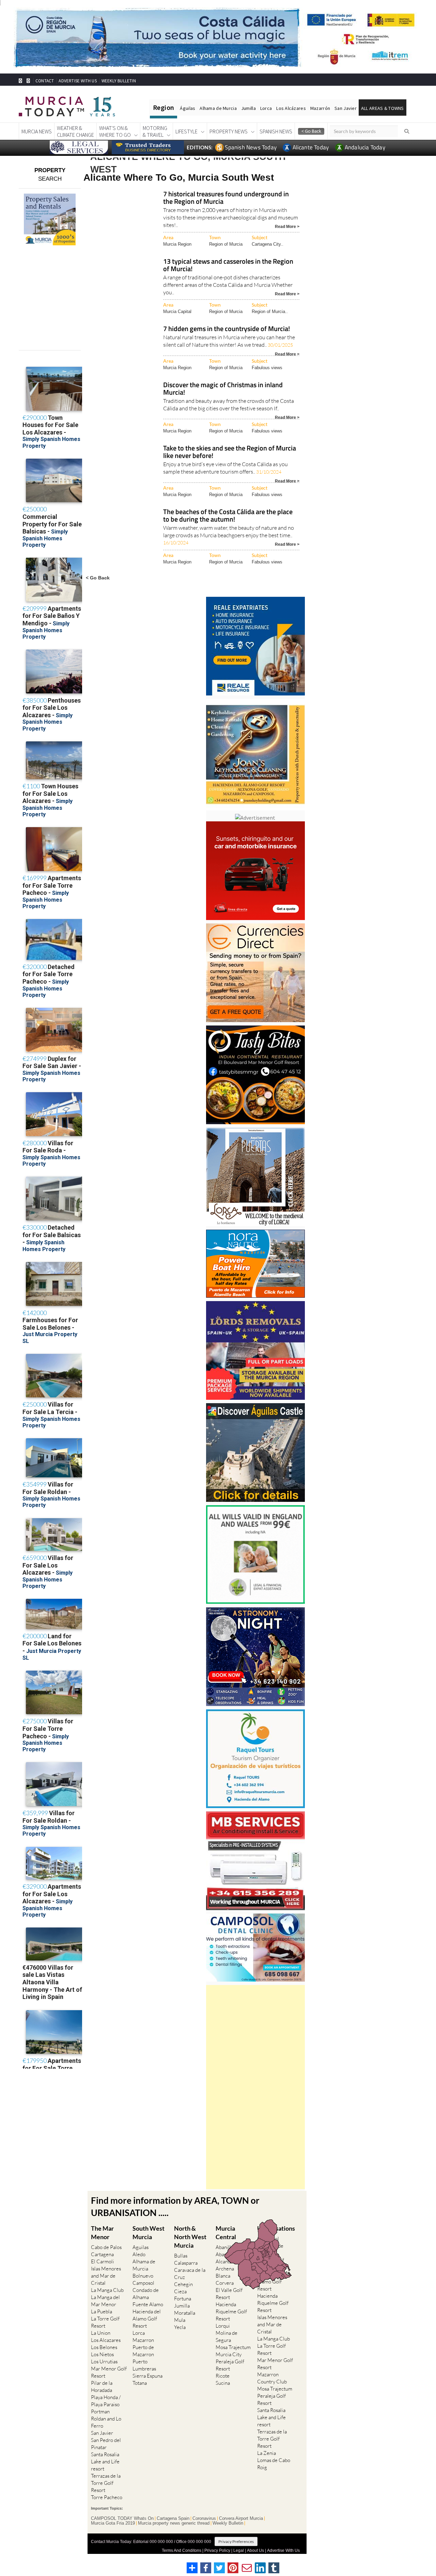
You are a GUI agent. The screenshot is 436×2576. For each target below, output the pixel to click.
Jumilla (248, 108)
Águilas (188, 108)
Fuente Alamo (148, 2304)
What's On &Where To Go (115, 131)
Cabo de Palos (106, 2247)
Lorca (266, 108)
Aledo (139, 2254)
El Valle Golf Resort (229, 2294)
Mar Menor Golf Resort (109, 2372)
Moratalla (185, 2313)
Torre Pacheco (107, 2497)
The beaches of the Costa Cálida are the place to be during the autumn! (228, 516)
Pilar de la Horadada (102, 2386)
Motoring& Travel (155, 131)
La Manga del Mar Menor (105, 2301)
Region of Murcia (226, 244)
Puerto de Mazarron (143, 2351)
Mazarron (143, 2340)
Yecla (180, 2327)
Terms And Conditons (182, 2550)
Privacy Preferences (236, 2541)
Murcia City (229, 2354)
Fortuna (183, 2299)
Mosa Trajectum (233, 2347)
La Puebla (102, 2311)
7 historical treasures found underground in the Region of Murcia (226, 198)
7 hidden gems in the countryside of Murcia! (227, 329)
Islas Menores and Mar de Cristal (106, 2276)
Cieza (180, 2291)
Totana (140, 2383)
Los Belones (104, 2347)
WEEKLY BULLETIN (119, 81)
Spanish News (276, 131)
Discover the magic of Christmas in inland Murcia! (223, 389)
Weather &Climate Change (75, 131)
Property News (229, 131)
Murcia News (37, 131)
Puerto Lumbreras (144, 2365)
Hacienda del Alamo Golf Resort (147, 2319)
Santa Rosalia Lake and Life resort (105, 2462)
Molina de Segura (227, 2336)
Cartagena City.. (268, 244)
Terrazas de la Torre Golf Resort (106, 2483)
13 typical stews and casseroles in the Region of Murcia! (228, 266)
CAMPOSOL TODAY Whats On (122, 2518)
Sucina (223, 2383)
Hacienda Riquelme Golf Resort (231, 2311)
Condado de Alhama (146, 2294)
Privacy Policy (217, 2550)
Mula (180, 2320)
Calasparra (186, 2263)
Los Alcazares (106, 2340)
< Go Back (98, 578)
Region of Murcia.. (270, 311)
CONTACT (45, 81)
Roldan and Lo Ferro (106, 2422)
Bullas (181, 2256)
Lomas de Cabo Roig (274, 2464)
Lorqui (223, 2326)
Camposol (143, 2283)
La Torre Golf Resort (105, 2322)
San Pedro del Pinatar (106, 2444)
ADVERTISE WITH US (77, 81)
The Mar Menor (102, 2233)
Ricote (223, 2376)
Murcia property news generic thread (174, 2523)
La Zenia (267, 2453)
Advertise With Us (283, 2550)
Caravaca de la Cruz (190, 2274)
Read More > (287, 226)
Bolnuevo (143, 2276)
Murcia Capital (177, 311)
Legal (239, 2550)
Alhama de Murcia (218, 108)
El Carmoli (103, 2261)
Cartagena (102, 2254)
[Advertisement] (255, 2087)
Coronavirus (204, 2518)
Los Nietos (102, 2354)
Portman (100, 2411)
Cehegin (183, 2284)
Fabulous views (267, 368)
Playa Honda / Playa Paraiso (106, 2401)
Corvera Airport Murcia (241, 2518)
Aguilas (141, 2247)
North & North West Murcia (190, 2237)
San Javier (346, 108)
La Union (101, 2333)
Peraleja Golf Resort (230, 2365)
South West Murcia (149, 2233)
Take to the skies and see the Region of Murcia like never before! (230, 452)
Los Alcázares (291, 108)
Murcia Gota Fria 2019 (113, 2523)
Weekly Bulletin (228, 2523)
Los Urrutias (104, 2361)
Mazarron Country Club (272, 2378)
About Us (255, 2550)
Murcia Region (177, 244)
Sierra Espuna (147, 2376)
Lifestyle (186, 131)
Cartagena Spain (173, 2518)
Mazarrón (320, 108)
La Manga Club (107, 2290)
